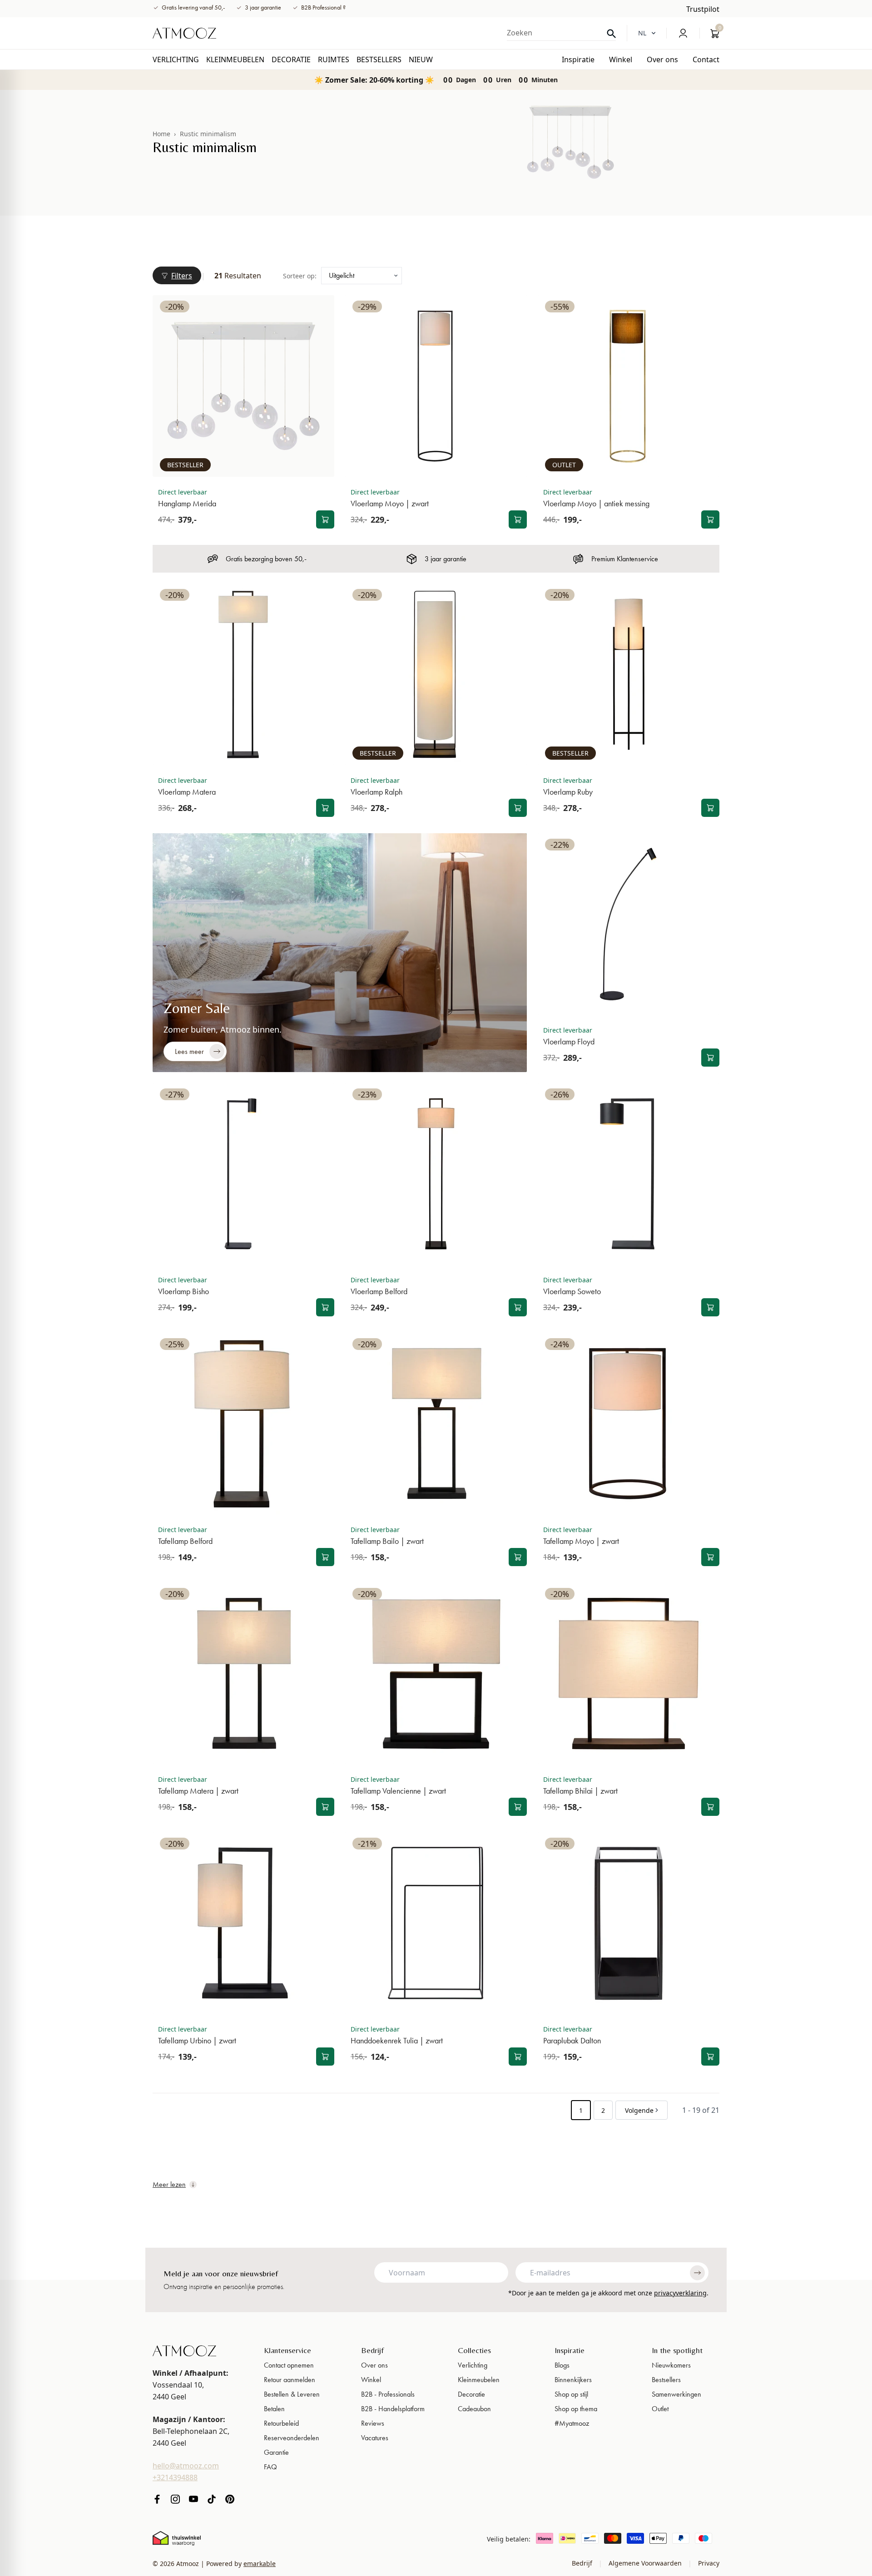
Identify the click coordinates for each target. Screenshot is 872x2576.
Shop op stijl (571, 2394)
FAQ (270, 2467)
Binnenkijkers (573, 2380)
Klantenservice (287, 2350)
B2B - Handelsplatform (393, 2409)
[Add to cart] (325, 519)
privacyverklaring (680, 2293)
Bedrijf (372, 2350)
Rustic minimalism (208, 134)
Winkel (371, 2380)
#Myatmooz (572, 2423)
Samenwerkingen (676, 2394)
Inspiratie (570, 2350)
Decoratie (471, 2394)
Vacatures (375, 2438)
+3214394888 (175, 2477)
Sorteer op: (300, 276)
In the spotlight (677, 2350)
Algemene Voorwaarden (645, 2563)
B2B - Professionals (388, 2394)
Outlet (660, 2409)
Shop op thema (576, 2409)
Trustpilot (703, 9)
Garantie (276, 2452)
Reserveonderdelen (292, 2438)
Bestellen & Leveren (292, 2394)
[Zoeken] (611, 34)
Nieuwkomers (671, 2365)
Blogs (562, 2365)
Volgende (639, 2110)
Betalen (274, 2409)
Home (161, 134)
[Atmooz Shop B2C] (184, 33)
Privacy (708, 2563)
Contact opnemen (289, 2365)
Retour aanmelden (290, 2380)
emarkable (260, 2564)
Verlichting (473, 2365)
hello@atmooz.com (186, 2466)
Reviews (373, 2423)
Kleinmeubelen (479, 2380)
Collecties (474, 2350)
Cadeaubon (474, 2409)
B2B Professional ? (323, 7)
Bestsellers (666, 2380)
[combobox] (561, 33)
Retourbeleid (281, 2423)
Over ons (374, 2365)
